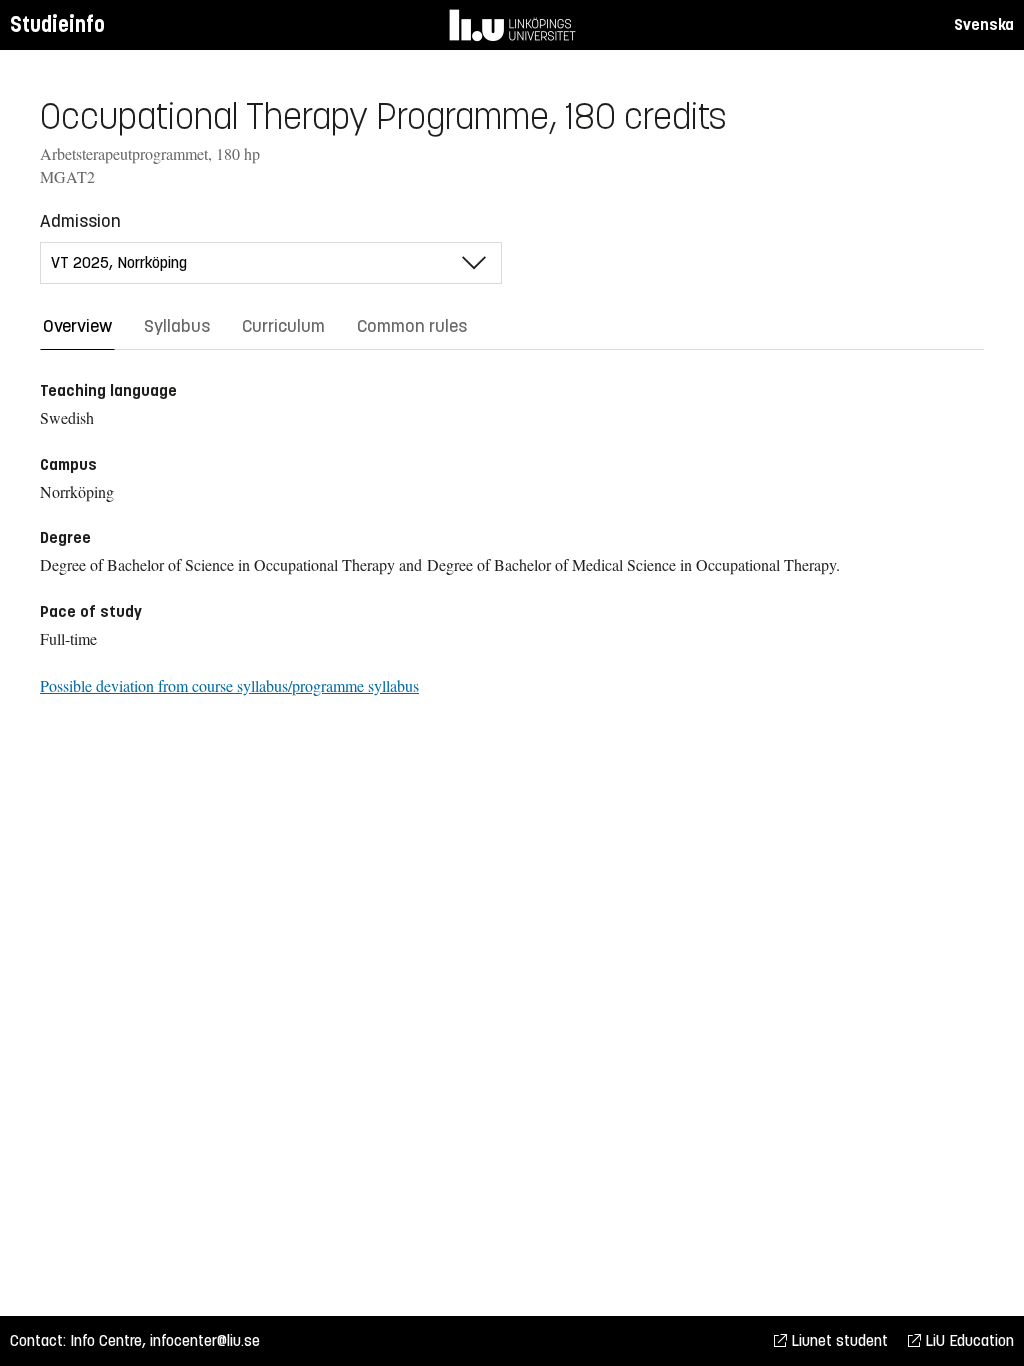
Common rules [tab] (412, 326)
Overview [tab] (77, 326)
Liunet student (837, 1340)
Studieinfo (57, 24)
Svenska (984, 24)
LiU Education (967, 1340)
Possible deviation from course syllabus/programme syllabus (229, 685)
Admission (80, 221)
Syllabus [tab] (177, 326)
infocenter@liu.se (205, 1340)
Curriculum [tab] (283, 326)
